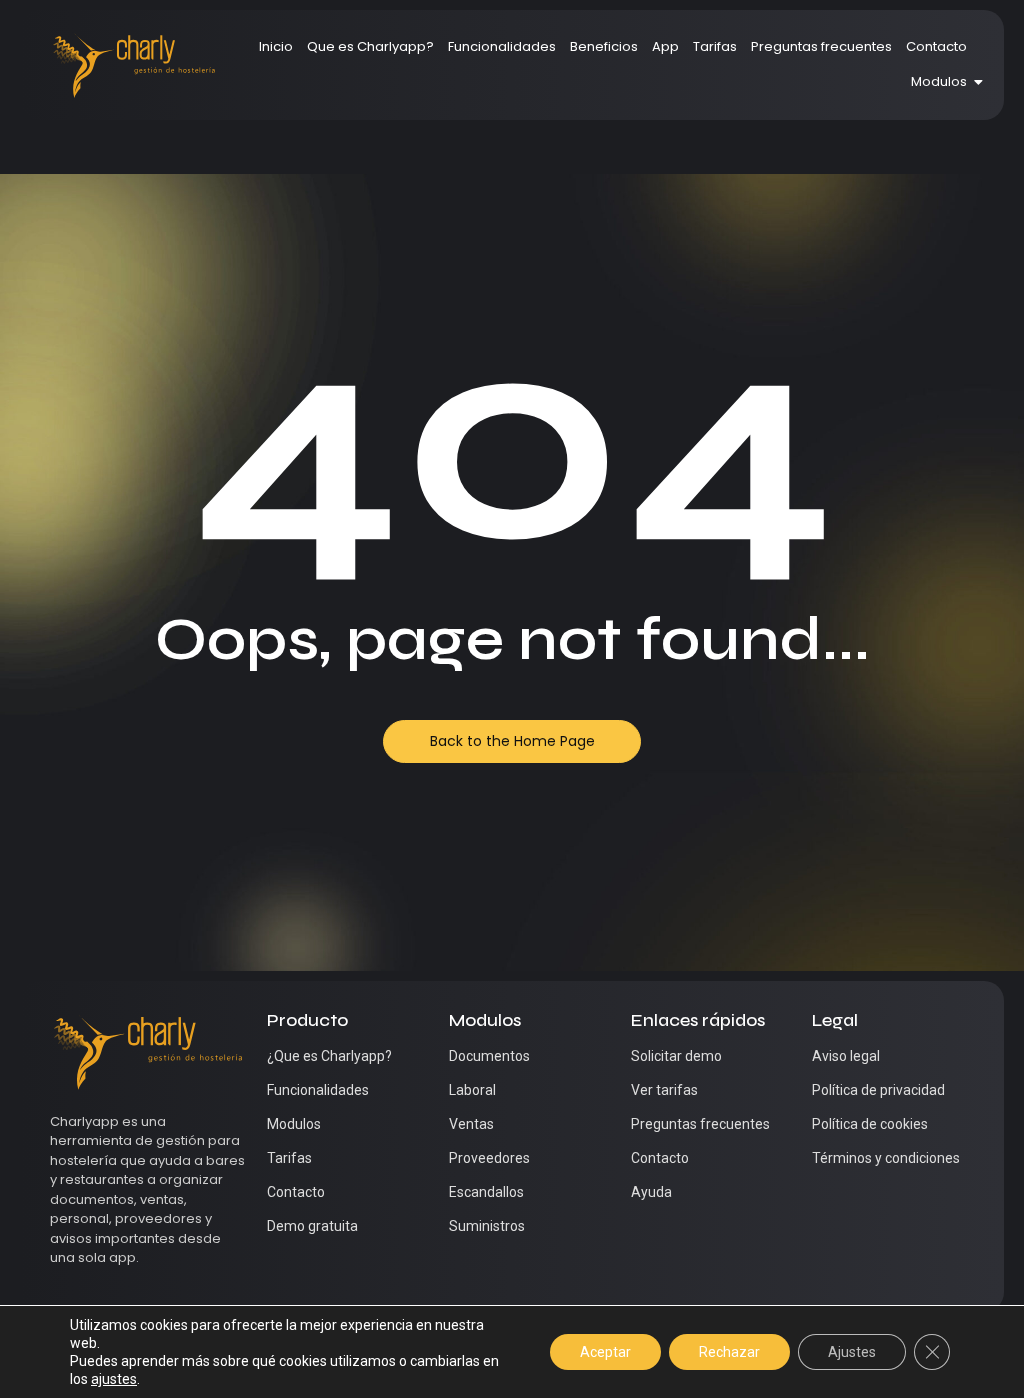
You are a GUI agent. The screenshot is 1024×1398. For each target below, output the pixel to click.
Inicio (276, 46)
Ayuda (651, 1192)
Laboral (472, 1090)
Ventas (471, 1124)
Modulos (939, 81)
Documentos (489, 1056)
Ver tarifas (664, 1090)
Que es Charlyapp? (370, 46)
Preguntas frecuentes (821, 46)
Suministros (487, 1226)
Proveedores (489, 1158)
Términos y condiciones (886, 1158)
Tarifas (715, 46)
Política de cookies (870, 1124)
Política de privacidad (878, 1090)
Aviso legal (846, 1056)
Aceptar (605, 1352)
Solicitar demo (676, 1056)
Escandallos (486, 1192)
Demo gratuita (312, 1226)
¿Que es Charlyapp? (329, 1056)
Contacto (936, 46)
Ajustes (852, 1352)
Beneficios (604, 46)
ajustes (114, 1379)
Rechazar (729, 1352)
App (665, 46)
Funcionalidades (502, 46)
